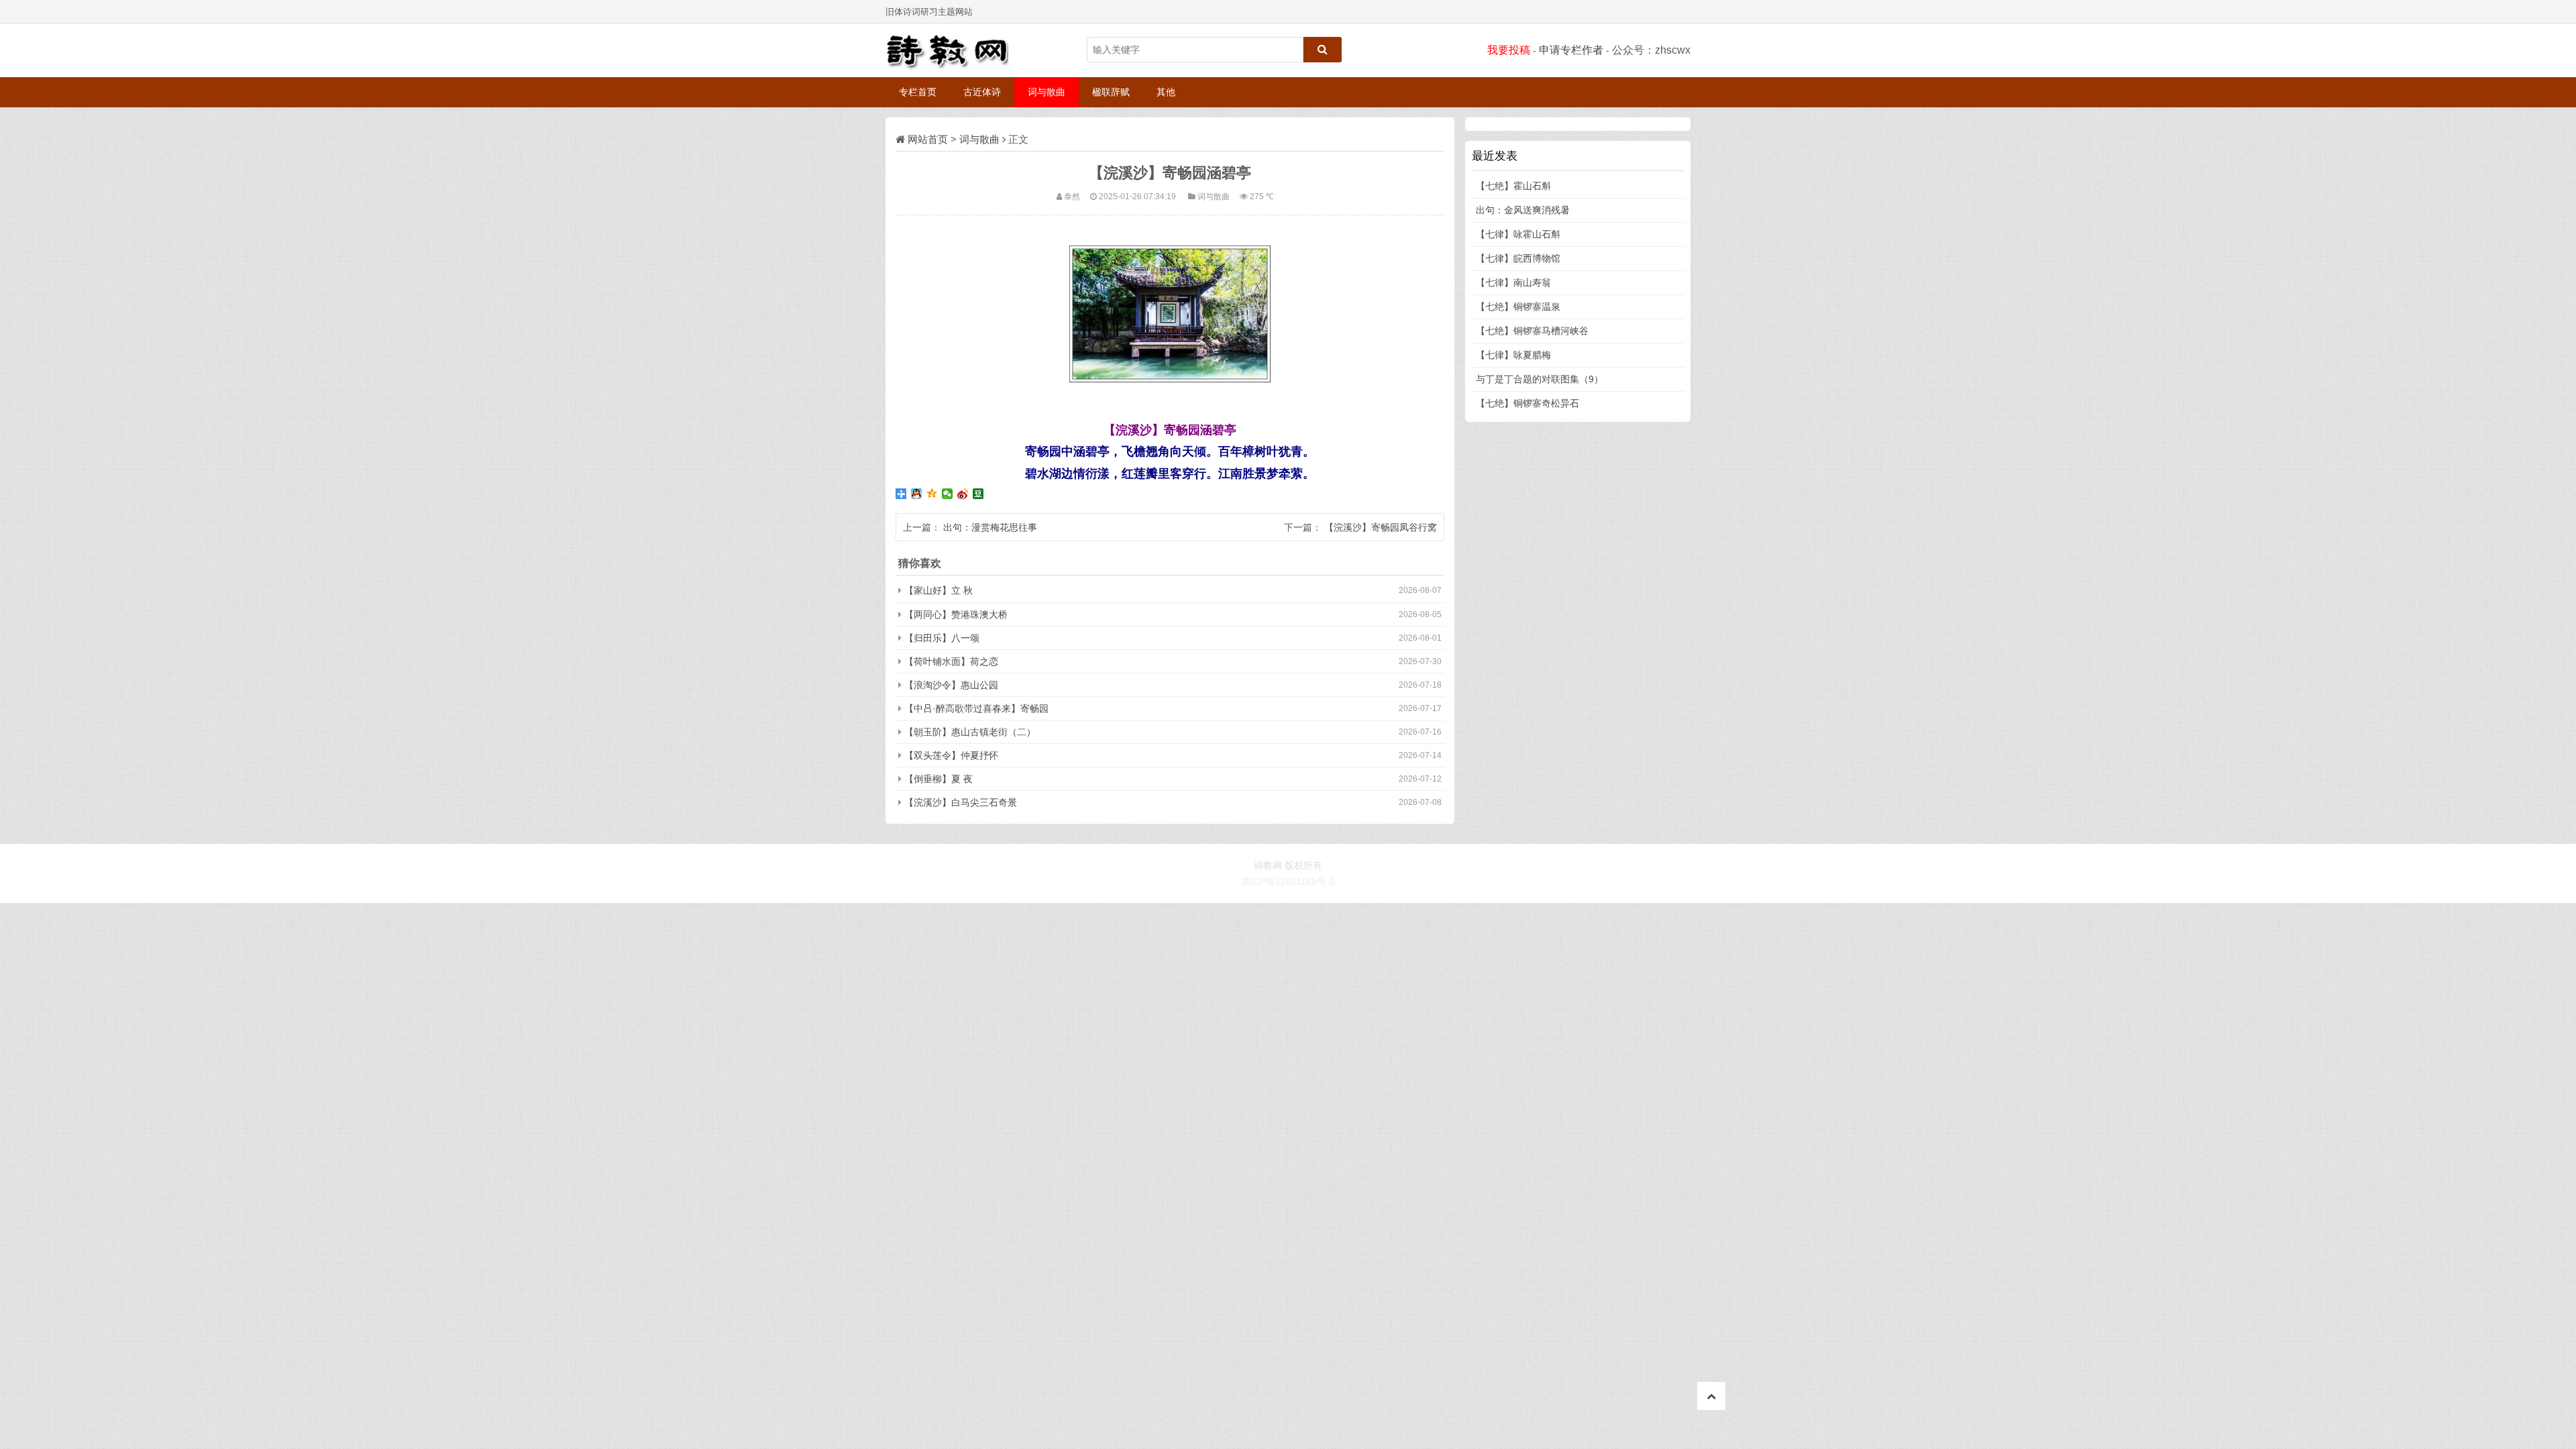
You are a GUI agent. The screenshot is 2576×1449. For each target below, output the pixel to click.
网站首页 (928, 139)
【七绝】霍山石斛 (1513, 186)
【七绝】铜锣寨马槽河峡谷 (1532, 331)
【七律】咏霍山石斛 (1518, 234)
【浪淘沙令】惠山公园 (951, 685)
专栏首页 (918, 92)
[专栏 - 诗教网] (953, 50)
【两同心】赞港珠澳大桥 (956, 614)
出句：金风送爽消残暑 (1523, 210)
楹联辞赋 (1111, 92)
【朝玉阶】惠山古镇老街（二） (970, 732)
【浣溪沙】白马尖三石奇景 (961, 802)
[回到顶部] (1711, 1396)
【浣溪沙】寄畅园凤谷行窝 (1381, 527)
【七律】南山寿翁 (1513, 282)
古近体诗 (982, 92)
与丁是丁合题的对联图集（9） (1540, 379)
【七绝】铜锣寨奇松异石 (1527, 403)
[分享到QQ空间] (932, 494)
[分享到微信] (948, 494)
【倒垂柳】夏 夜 (938, 779)
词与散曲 (1046, 92)
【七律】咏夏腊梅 (1513, 355)
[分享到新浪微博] (963, 494)
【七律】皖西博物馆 (1518, 258)
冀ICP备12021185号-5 (1288, 881)
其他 (1166, 92)
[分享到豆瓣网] (978, 494)
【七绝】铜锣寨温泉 (1518, 307)
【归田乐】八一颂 (942, 638)
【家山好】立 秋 (938, 590)
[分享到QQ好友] (917, 494)
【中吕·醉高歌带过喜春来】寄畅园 (976, 708)
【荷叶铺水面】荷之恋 (951, 661)
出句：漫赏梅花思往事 (990, 527)
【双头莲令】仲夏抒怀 (951, 755)
